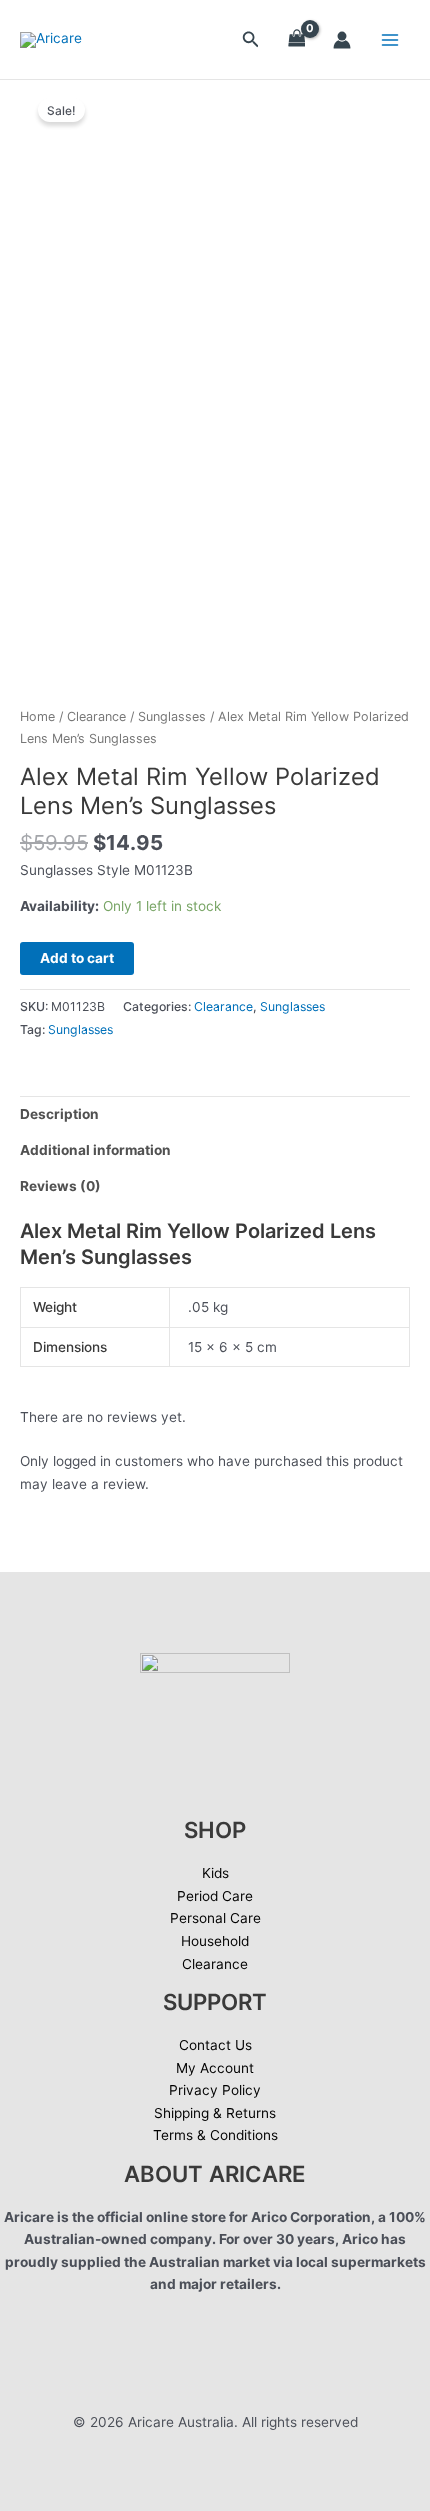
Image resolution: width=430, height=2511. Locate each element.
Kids (215, 1873)
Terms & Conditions (215, 2135)
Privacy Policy (215, 2090)
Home (37, 716)
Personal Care (215, 1918)
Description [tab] (59, 1114)
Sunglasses (172, 716)
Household (215, 1941)
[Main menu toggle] (390, 39)
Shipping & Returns (215, 2113)
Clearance (96, 716)
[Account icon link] (342, 40)
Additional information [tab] (95, 1150)
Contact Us (215, 2045)
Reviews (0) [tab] (60, 1186)
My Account (215, 2068)
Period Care (215, 1896)
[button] (251, 39)
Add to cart (77, 958)
